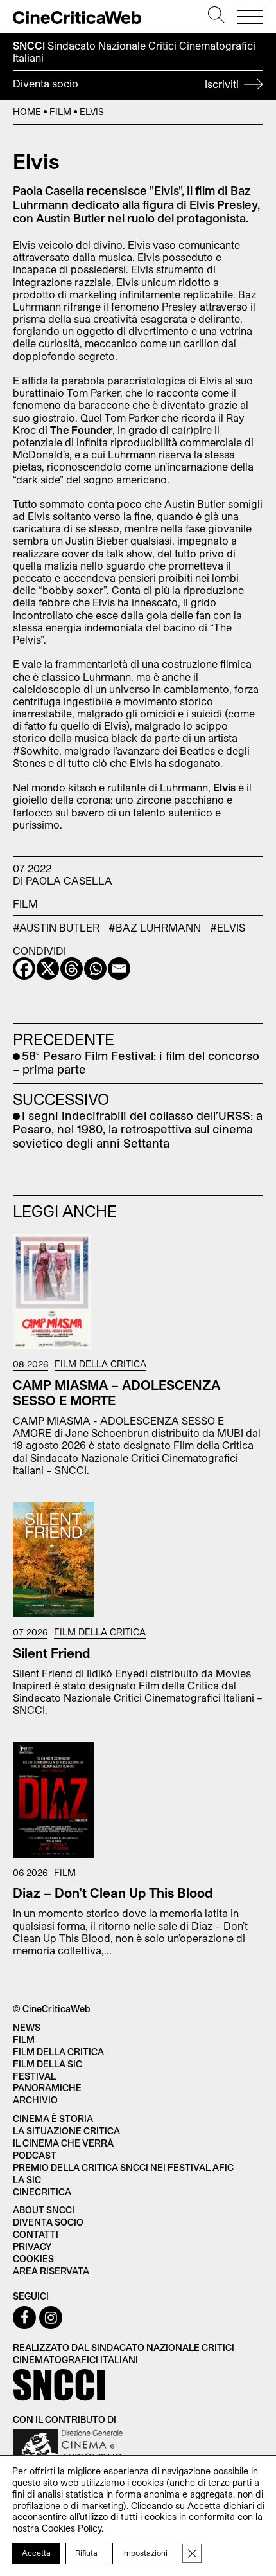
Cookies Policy (72, 2528)
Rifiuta (86, 2553)
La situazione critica (66, 2131)
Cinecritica (42, 2192)
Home (27, 112)
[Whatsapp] (95, 968)
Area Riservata (51, 2271)
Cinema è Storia (53, 2119)
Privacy (32, 2247)
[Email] (119, 968)
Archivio (35, 2100)
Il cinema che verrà (63, 2143)
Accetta (36, 2553)
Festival (34, 2076)
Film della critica (58, 2052)
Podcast (35, 2155)
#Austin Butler (56, 927)
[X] (48, 968)
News (27, 2027)
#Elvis (228, 927)
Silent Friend (52, 1653)
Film (60, 112)
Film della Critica (100, 1364)
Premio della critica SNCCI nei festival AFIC (123, 2167)
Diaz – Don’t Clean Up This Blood (113, 1893)
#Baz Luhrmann (155, 927)
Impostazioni (145, 2553)
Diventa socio (127, 84)
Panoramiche (47, 2088)
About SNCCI (44, 2210)
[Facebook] (24, 968)
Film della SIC (47, 2064)
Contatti (36, 2234)
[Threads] (72, 968)
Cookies (33, 2259)
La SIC (27, 2180)
